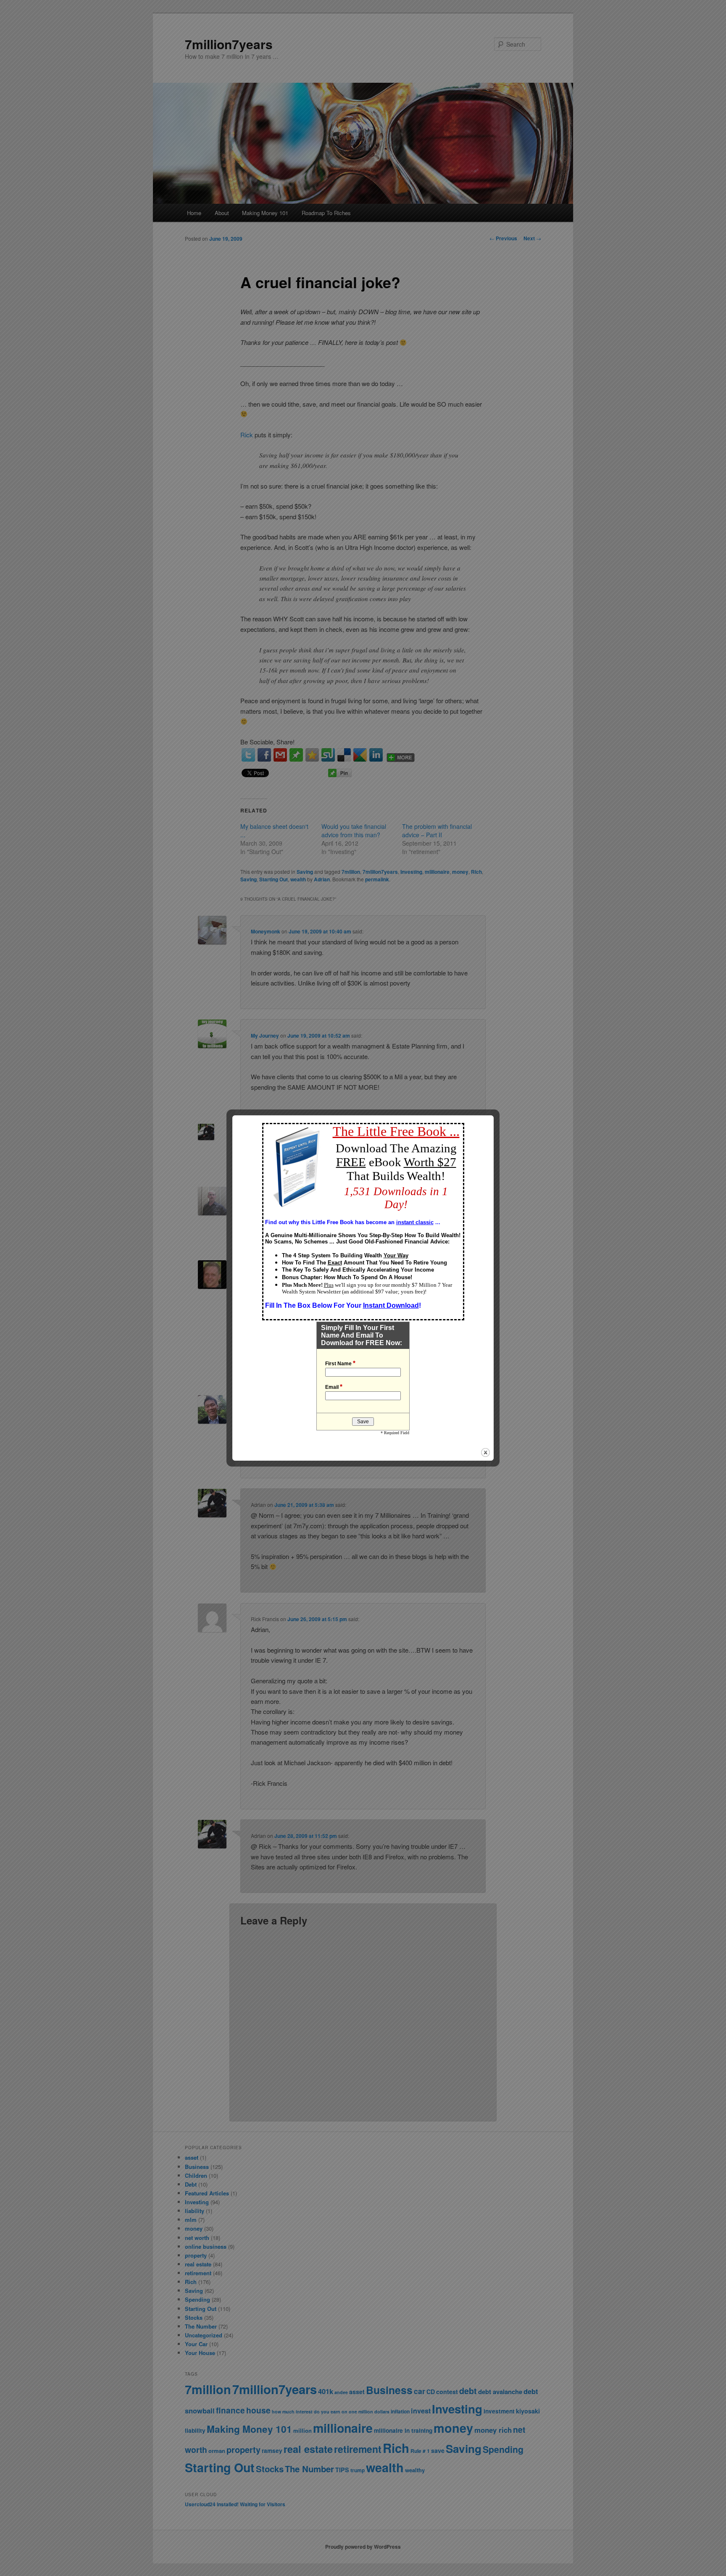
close (485, 1452)
